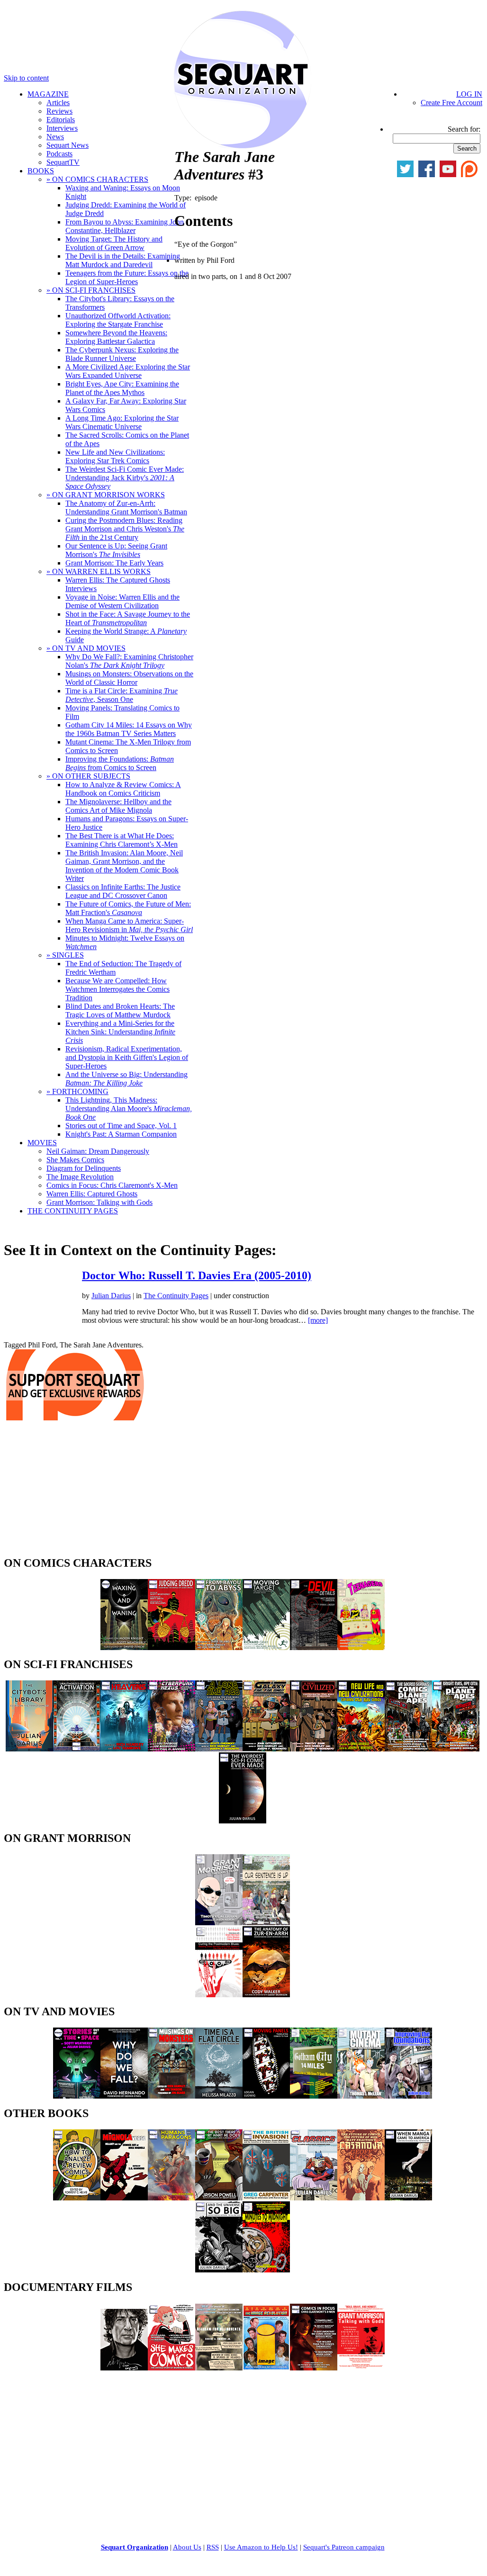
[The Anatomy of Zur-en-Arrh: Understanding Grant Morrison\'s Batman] (266, 1995)
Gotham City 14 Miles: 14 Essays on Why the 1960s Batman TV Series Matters (129, 729)
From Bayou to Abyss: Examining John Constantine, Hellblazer (125, 226)
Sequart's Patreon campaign (344, 2547)
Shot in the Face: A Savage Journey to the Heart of (128, 618)
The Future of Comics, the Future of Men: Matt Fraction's (128, 908)
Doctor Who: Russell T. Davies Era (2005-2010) (197, 1275)
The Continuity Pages (176, 1296)
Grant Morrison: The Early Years (114, 563)
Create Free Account (451, 103)
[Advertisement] (75, 1491)
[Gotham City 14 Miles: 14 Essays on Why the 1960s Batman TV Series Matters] (314, 2096)
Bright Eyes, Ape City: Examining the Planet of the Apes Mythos (122, 388)
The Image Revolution (80, 1177)
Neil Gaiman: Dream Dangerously (98, 1151)
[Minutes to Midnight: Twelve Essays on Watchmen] (266, 2270)
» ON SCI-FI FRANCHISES (91, 290)
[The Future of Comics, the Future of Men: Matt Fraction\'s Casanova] (361, 2198)
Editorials (61, 120)
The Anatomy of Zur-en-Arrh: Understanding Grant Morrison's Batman (126, 507)
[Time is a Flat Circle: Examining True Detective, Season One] (219, 2096)
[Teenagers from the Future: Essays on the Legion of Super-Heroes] (361, 1647)
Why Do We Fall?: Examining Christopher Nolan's (129, 661)
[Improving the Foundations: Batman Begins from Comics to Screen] (408, 2096)
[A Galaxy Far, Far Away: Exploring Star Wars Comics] (266, 1749)
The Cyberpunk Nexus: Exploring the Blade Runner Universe (122, 354)
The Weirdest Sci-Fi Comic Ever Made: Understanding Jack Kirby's (125, 478)
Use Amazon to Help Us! (261, 2547)
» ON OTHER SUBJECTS (88, 776)
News (55, 137)
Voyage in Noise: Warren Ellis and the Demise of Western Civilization (122, 601)
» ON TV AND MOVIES (86, 648)
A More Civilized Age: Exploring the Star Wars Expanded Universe (128, 371)
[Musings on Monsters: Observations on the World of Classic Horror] (171, 2096)
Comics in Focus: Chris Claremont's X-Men (112, 1185)
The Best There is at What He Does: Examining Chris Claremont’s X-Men (122, 840)
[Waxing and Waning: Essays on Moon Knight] (124, 1647)
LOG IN (469, 94)
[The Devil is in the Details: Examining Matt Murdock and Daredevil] (314, 1647)
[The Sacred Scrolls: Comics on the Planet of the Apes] (408, 1749)
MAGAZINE (48, 94)
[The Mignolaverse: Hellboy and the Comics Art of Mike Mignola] (124, 2198)
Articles (58, 103)
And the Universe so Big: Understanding (126, 1079)
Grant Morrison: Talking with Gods (99, 1202)
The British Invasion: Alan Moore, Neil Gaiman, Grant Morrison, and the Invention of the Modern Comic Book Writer (124, 866)
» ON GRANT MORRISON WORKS (106, 495)
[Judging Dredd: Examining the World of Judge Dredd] (171, 1647)
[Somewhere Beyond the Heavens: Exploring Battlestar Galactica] (124, 1749)
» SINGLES (65, 955)
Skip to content (26, 78)
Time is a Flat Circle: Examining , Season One (122, 695)
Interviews (62, 128)
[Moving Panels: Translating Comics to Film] (266, 2096)
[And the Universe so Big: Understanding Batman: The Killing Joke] (219, 2270)
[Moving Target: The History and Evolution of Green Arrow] (266, 1647)
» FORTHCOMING (77, 1091)
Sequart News (68, 145)
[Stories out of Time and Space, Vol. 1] (77, 2096)
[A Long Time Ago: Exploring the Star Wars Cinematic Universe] (219, 1749)
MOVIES (42, 1143)
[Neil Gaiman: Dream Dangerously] (124, 2368)
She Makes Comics (75, 1160)
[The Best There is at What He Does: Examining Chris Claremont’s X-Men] (219, 2198)
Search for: (464, 129)
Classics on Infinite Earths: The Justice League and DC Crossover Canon (123, 891)
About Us (187, 2547)
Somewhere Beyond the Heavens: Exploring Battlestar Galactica (116, 337)
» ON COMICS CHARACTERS (97, 179)
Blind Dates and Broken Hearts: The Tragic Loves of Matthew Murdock (120, 1010)
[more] (318, 1320)
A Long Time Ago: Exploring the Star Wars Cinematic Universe (122, 422)
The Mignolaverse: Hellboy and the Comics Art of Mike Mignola (118, 806)
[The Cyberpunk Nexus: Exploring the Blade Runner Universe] (171, 1749)
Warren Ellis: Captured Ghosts (92, 1194)
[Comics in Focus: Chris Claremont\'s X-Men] (314, 2368)
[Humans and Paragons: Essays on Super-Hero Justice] (171, 2198)
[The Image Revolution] (266, 2368)
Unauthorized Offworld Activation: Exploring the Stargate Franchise (118, 320)
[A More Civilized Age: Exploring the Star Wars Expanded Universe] (314, 1749)
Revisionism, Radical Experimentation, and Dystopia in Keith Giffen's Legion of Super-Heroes (127, 1057)
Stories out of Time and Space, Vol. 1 (121, 1126)
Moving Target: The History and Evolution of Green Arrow (114, 243)
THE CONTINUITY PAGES (73, 1211)
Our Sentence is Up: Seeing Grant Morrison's (116, 550)
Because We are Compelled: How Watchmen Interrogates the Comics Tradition (117, 989)
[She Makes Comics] (171, 2368)
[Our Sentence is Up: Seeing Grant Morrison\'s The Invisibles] (266, 1923)
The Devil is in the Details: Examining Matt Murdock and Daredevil (123, 260)
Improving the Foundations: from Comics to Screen (120, 763)
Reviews (59, 111)
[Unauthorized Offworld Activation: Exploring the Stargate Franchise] (77, 1749)
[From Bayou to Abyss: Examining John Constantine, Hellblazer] (219, 1647)
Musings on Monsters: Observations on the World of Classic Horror (129, 678)
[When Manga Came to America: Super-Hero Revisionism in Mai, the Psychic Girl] (408, 2198)
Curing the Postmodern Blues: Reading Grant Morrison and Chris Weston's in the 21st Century (125, 529)
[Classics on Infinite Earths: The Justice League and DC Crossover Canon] (314, 2198)
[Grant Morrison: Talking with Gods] (361, 2368)
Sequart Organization (135, 2547)
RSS (213, 2547)
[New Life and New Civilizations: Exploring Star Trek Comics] (361, 1749)
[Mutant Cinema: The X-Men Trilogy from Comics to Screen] (361, 2096)
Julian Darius (111, 1296)
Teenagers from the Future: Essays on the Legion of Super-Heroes (127, 277)
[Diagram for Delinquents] (219, 2368)
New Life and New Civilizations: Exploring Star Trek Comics (115, 456)
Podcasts (59, 154)
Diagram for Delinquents (84, 1168)
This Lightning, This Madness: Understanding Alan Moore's (129, 1108)
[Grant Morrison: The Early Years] (219, 1923)
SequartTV (63, 162)
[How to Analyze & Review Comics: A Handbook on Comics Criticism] (77, 2198)
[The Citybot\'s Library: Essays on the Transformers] (29, 1749)
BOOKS (41, 171)
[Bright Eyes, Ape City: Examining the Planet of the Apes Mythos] (456, 1749)
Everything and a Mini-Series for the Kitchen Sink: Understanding (120, 1032)
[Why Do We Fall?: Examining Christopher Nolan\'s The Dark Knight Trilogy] (124, 2096)
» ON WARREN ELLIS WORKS (99, 571)
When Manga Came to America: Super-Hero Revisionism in (129, 925)
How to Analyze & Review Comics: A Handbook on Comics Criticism (123, 789)
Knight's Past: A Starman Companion (121, 1134)
